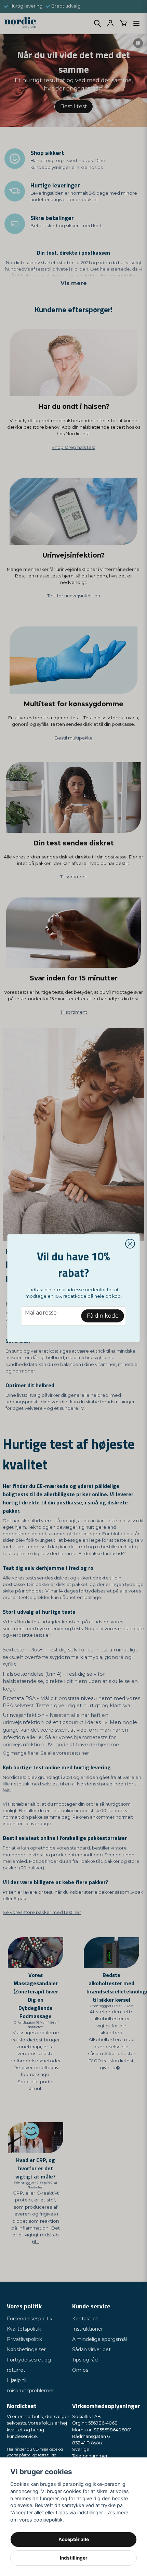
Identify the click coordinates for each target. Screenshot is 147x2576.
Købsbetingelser (26, 2349)
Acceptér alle (74, 2539)
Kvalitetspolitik (24, 2329)
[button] (130, 1244)
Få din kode (103, 1316)
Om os (80, 2370)
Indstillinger (74, 2558)
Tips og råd (85, 2360)
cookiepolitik (48, 2520)
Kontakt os (85, 2319)
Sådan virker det (91, 2349)
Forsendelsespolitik (30, 2319)
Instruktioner (88, 2329)
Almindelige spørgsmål (99, 2339)
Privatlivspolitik (24, 2339)
